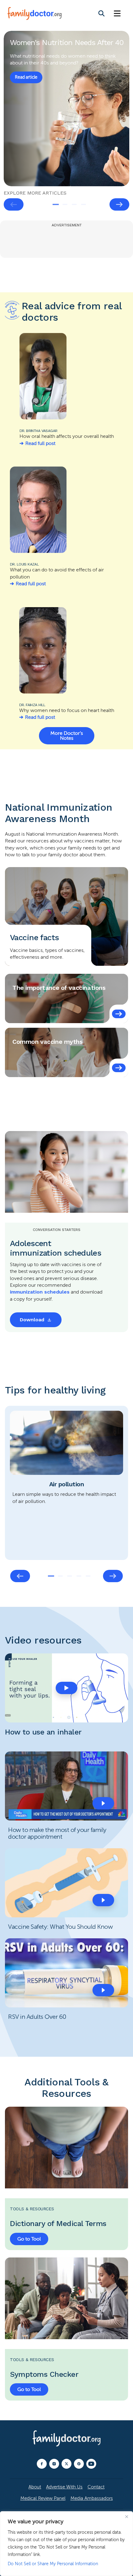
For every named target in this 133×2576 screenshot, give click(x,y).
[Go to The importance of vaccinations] (119, 1014)
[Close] (127, 2516)
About (35, 2487)
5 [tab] (88, 1576)
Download (32, 1320)
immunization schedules (40, 1292)
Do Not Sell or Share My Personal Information (53, 2564)
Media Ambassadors (92, 2498)
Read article (26, 77)
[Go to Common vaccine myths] (119, 1068)
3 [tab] (74, 204)
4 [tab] (84, 204)
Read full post (40, 443)
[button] (66, 1688)
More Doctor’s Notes (67, 736)
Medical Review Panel (43, 2498)
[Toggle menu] (117, 14)
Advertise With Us (64, 2487)
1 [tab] (56, 204)
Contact (96, 2487)
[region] (66, 2544)
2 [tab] (65, 204)
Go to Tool (29, 2239)
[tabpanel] (66, 109)
